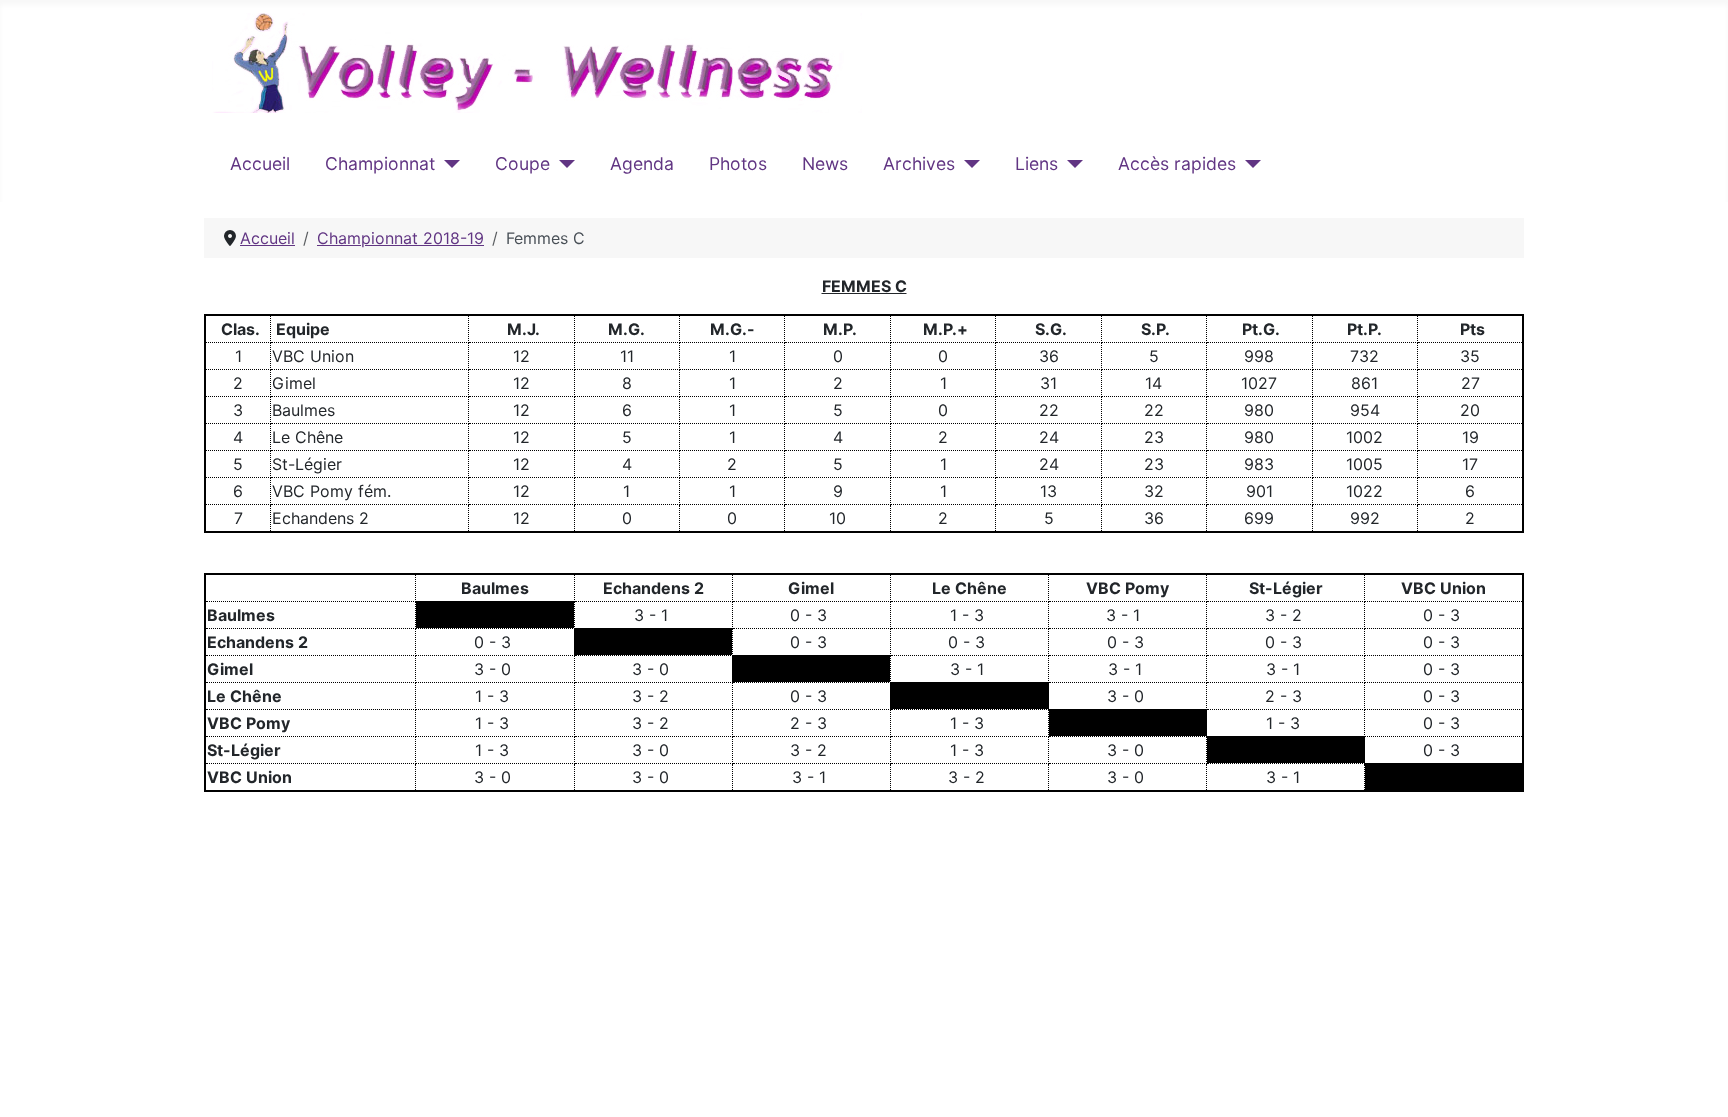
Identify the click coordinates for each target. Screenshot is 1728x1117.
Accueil (260, 163)
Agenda (642, 163)
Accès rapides (1177, 163)
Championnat (380, 163)
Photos (738, 163)
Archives (919, 163)
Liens (1036, 163)
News (825, 163)
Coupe (522, 163)
